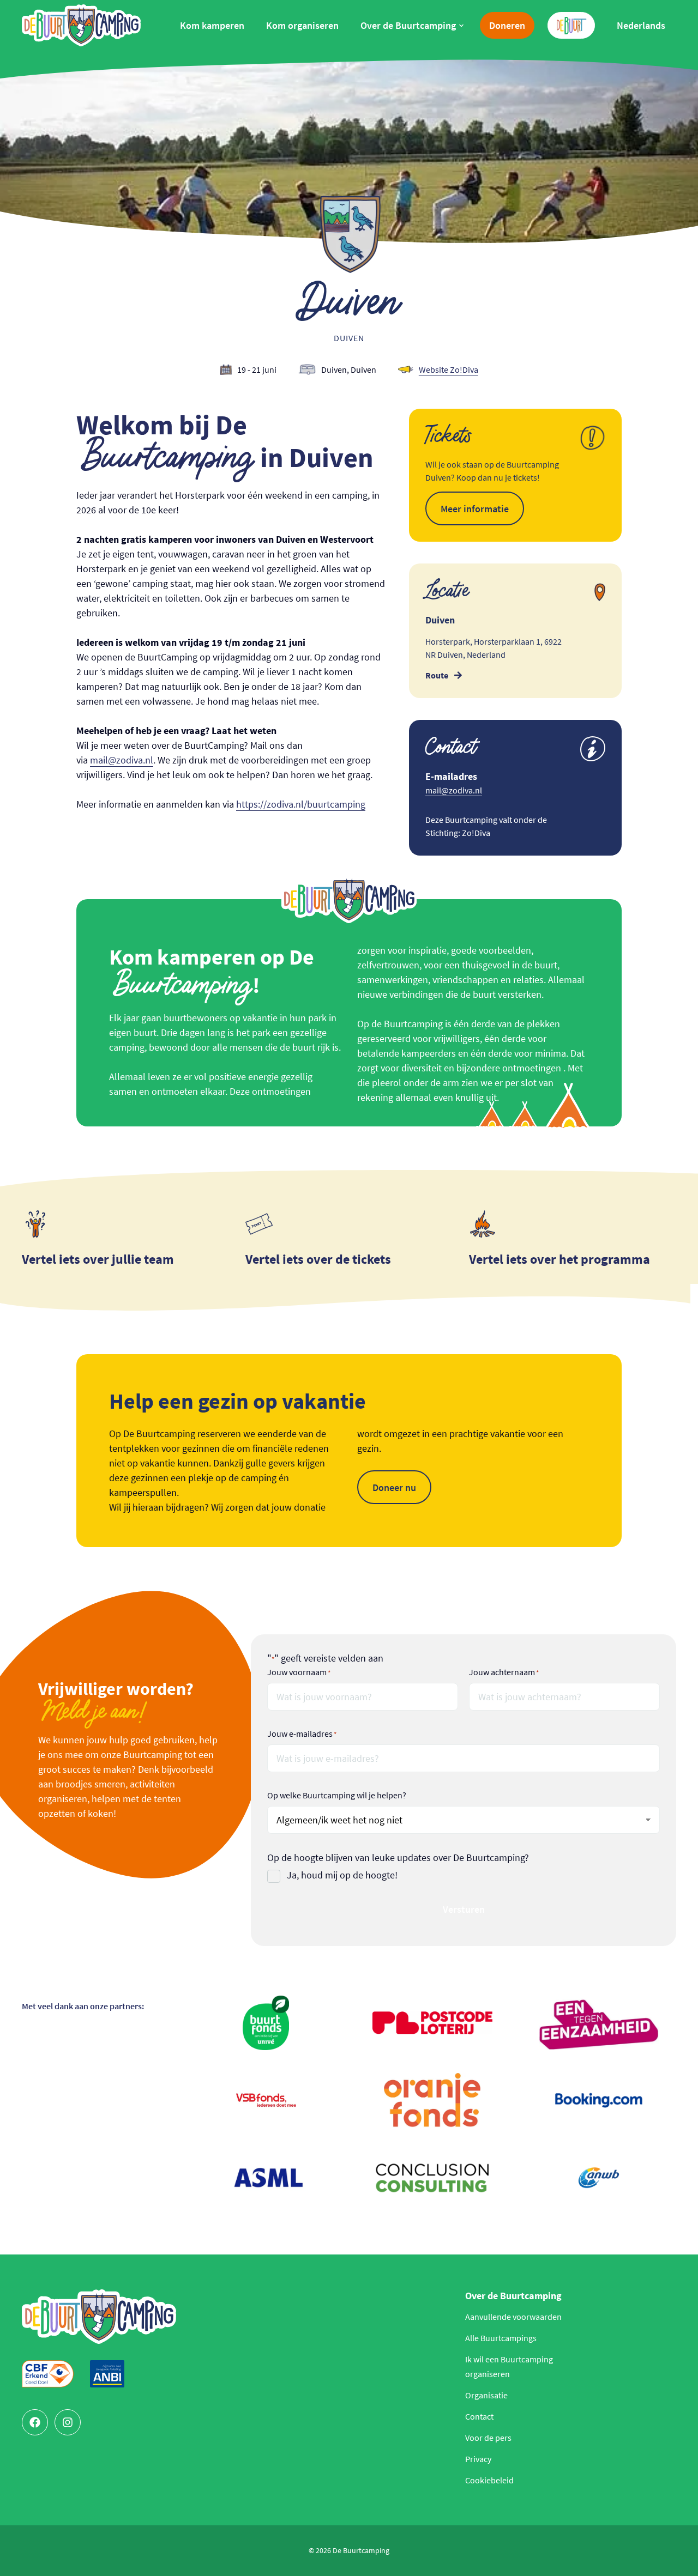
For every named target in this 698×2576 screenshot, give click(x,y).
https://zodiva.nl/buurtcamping (301, 804)
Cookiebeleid (489, 2480)
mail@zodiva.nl (122, 760)
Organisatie (486, 2395)
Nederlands (641, 25)
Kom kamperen (212, 25)
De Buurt (567, 20)
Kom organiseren (302, 25)
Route (437, 675)
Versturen (464, 1909)
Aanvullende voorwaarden (513, 2317)
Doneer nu (394, 1487)
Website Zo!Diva (449, 369)
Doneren (507, 25)
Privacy (478, 2459)
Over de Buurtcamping (408, 25)
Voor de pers (488, 2438)
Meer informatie (475, 509)
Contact (479, 2416)
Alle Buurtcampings (501, 2338)
